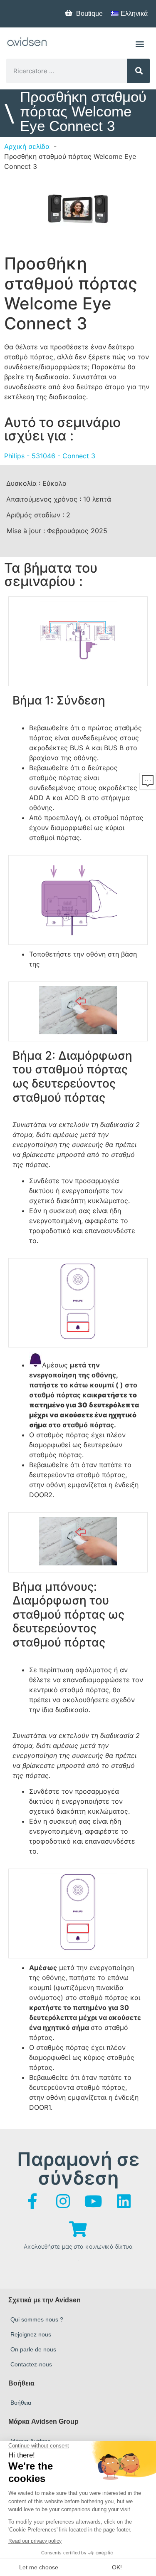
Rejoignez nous (31, 2334)
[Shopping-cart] (78, 2229)
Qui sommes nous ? (37, 2319)
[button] (140, 43)
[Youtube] (93, 2201)
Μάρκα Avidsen (31, 2441)
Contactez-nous (31, 2364)
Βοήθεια (21, 2403)
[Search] (138, 71)
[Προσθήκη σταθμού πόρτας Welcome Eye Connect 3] (78, 211)
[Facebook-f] (32, 2201)
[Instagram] (63, 2201)
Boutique (89, 14)
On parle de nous (33, 2349)
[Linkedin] (124, 2201)
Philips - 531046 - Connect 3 (50, 456)
